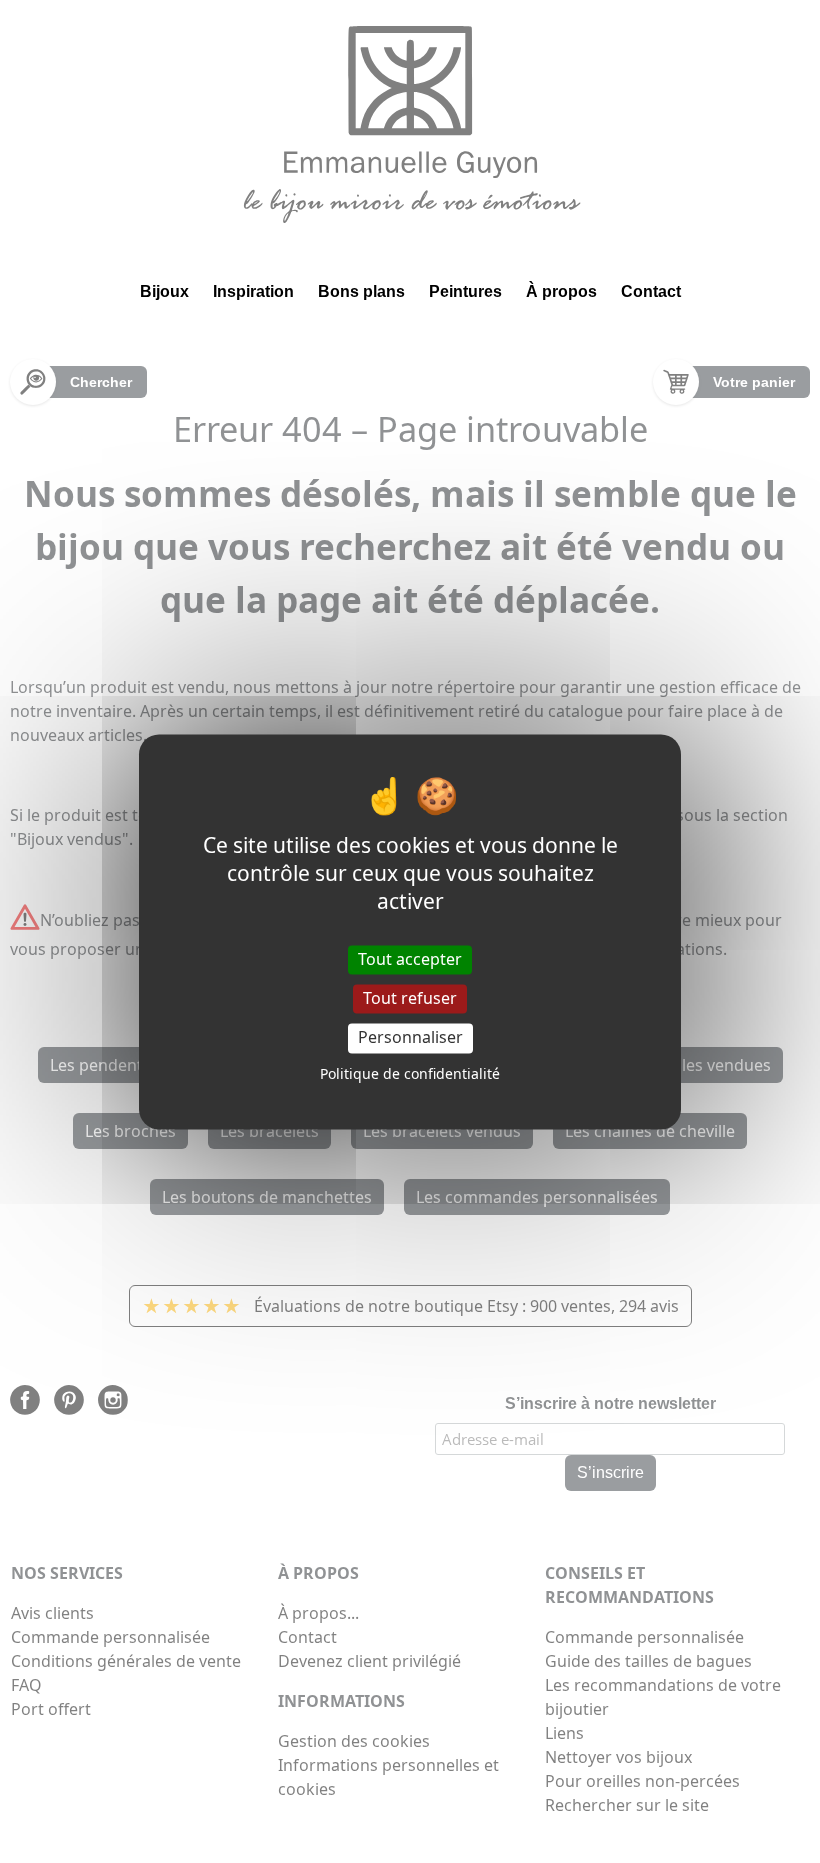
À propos (561, 291)
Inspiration (253, 291)
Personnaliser (410, 1038)
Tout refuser (410, 999)
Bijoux (164, 291)
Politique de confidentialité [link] (410, 1073)
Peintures (465, 291)
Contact (651, 291)
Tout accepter (410, 959)
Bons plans (361, 291)
